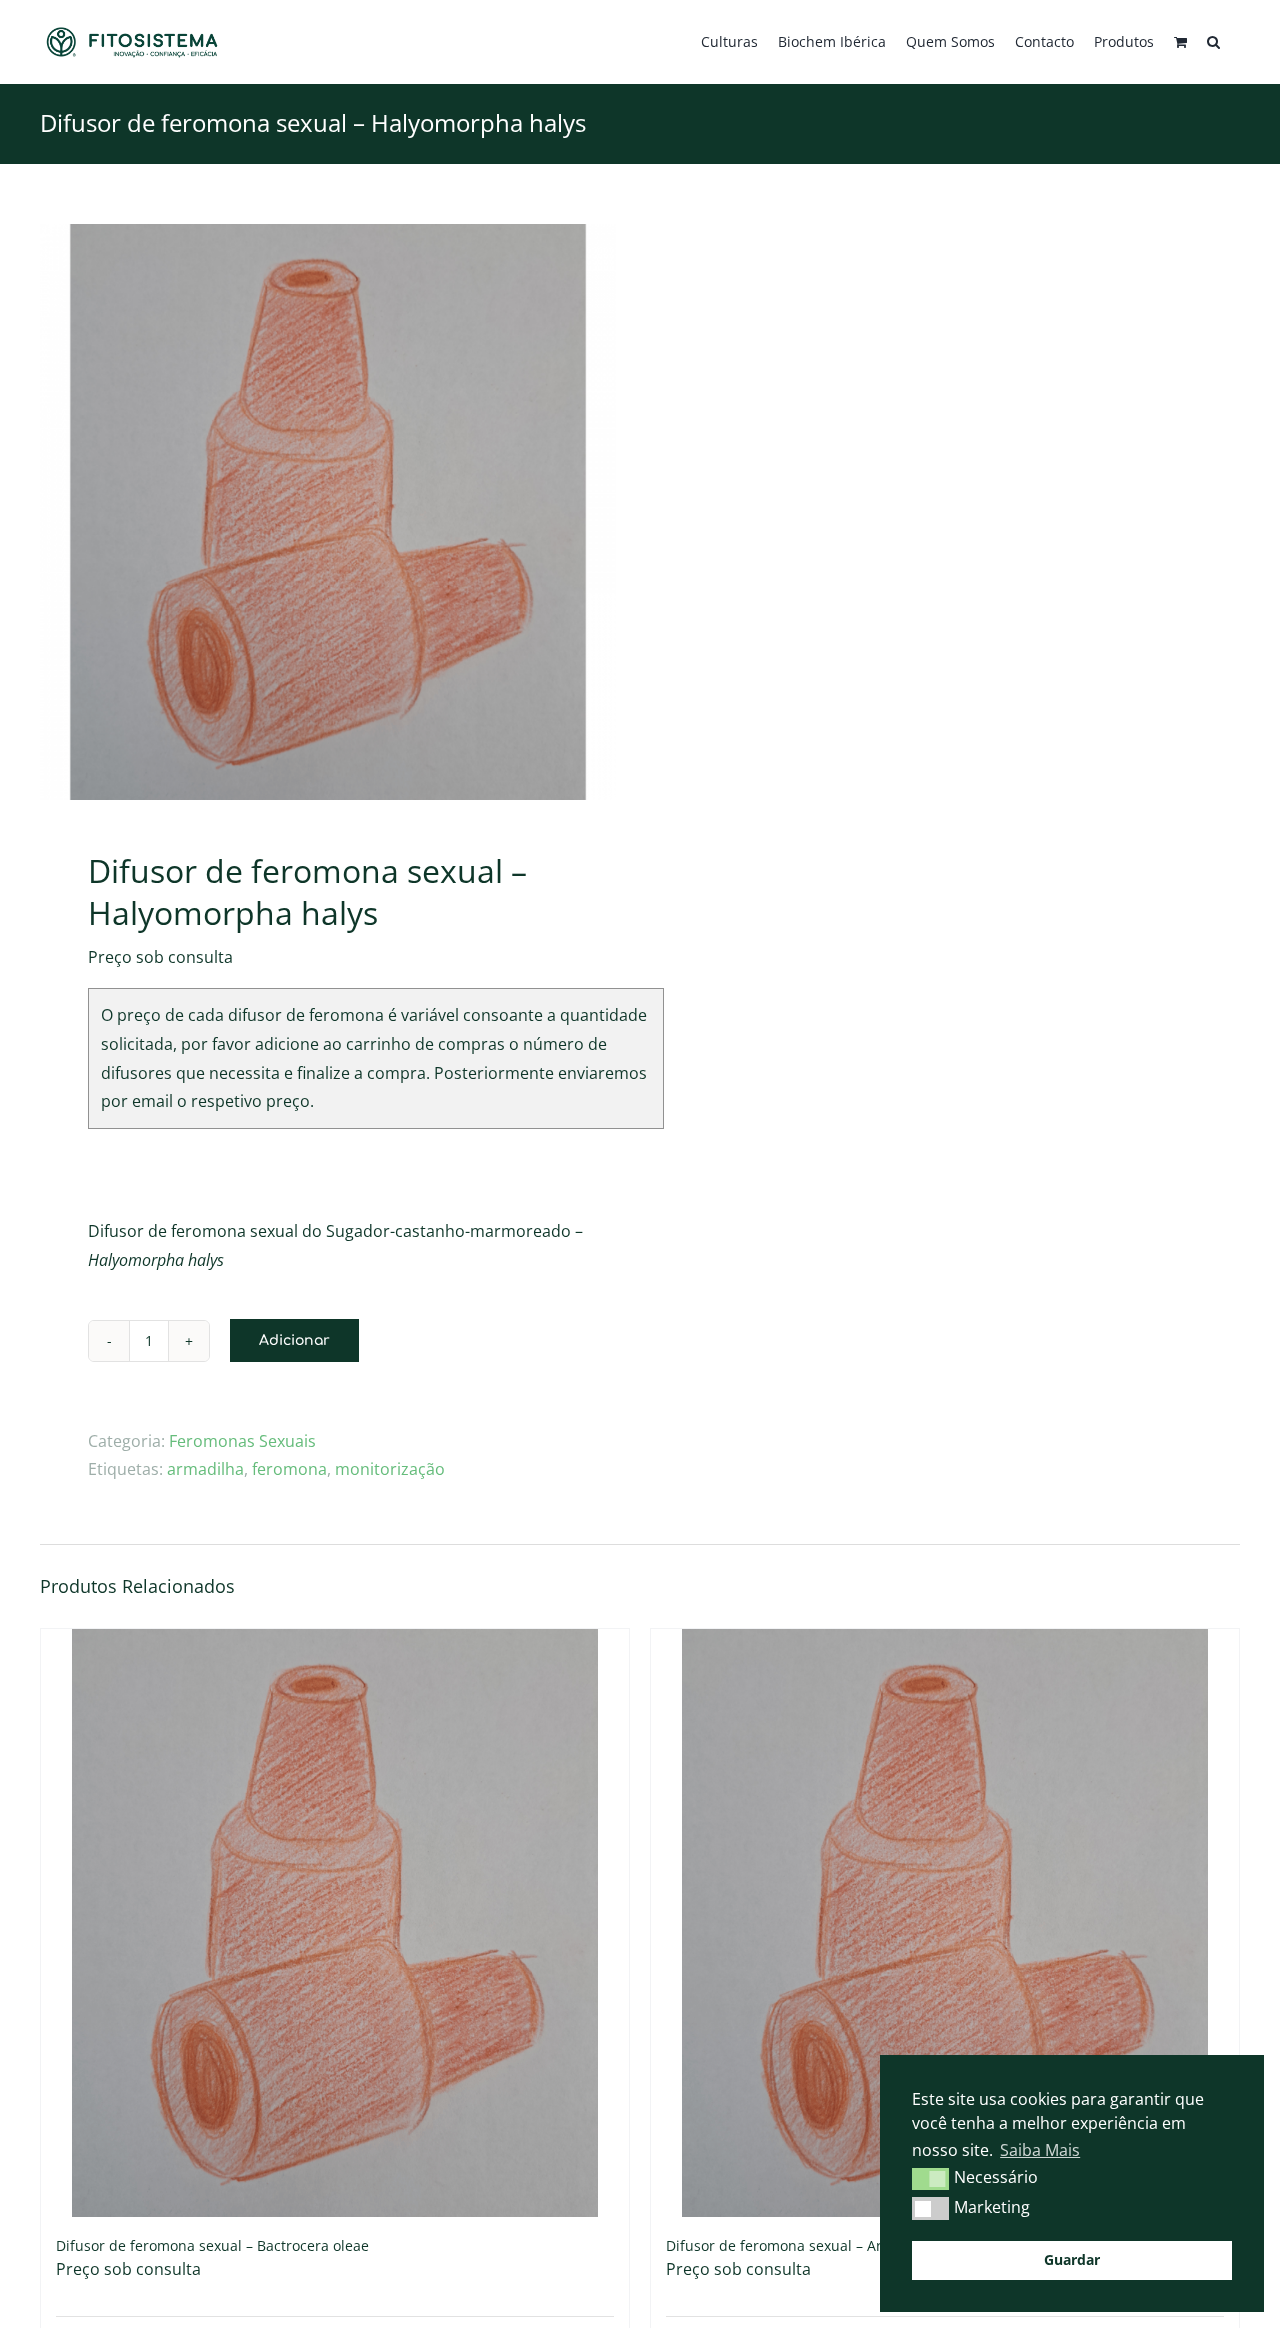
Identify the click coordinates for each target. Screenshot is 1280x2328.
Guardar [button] (1072, 2259)
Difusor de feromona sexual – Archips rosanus (821, 2245)
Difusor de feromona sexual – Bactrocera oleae (212, 2245)
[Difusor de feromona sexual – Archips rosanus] (945, 1923)
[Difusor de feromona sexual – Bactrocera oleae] (335, 1923)
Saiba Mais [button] (1040, 2150)
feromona (289, 1469)
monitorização (390, 1469)
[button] (1213, 42)
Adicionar (294, 1340)
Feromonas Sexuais (242, 1441)
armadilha (205, 1469)
